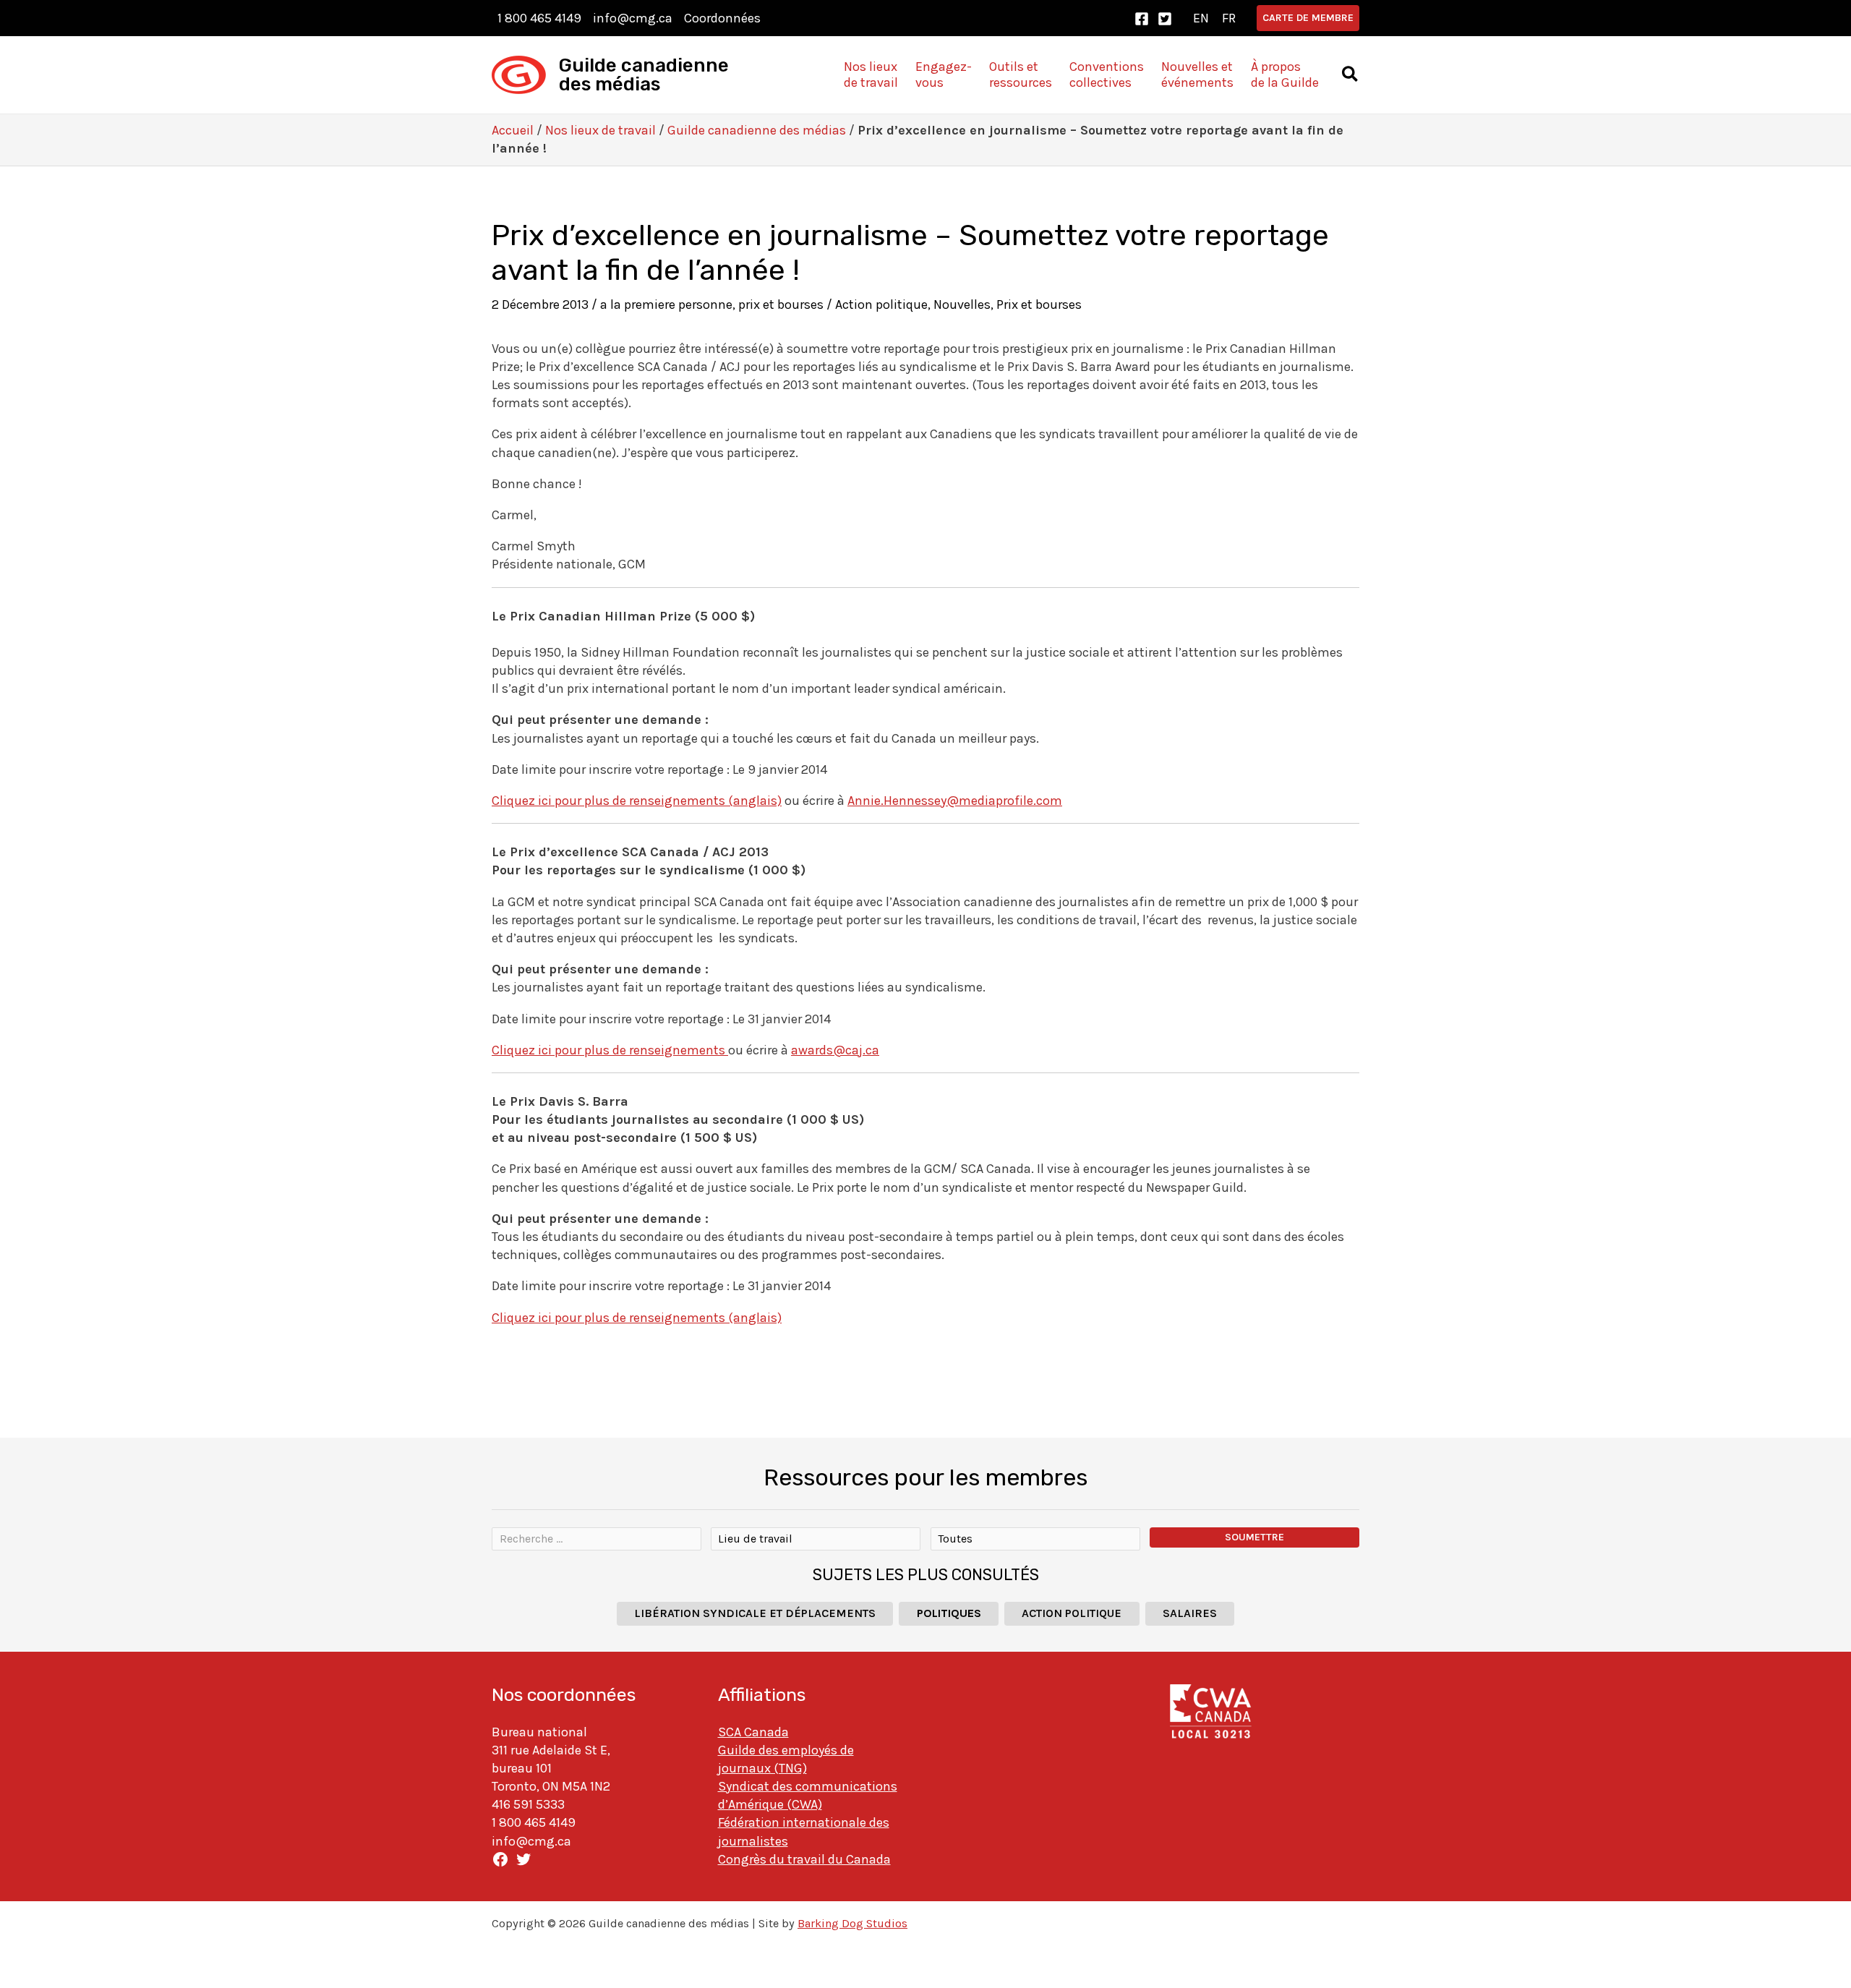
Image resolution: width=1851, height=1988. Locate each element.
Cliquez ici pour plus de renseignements (610, 1050)
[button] (1308, 18)
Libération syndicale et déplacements (755, 1613)
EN (1201, 18)
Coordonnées (722, 18)
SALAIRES (1190, 1613)
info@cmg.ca (633, 18)
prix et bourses (781, 304)
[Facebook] (1142, 19)
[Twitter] (1165, 19)
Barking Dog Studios (852, 1923)
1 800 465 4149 (539, 18)
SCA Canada (753, 1732)
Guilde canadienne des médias (644, 75)
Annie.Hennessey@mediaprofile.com (955, 801)
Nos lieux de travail (600, 130)
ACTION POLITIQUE (1072, 1613)
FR (1229, 18)
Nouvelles (962, 304)
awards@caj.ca (835, 1050)
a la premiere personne (666, 304)
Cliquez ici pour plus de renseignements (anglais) (637, 801)
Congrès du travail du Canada (804, 1859)
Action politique (881, 304)
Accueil (513, 130)
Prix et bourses (1039, 304)
